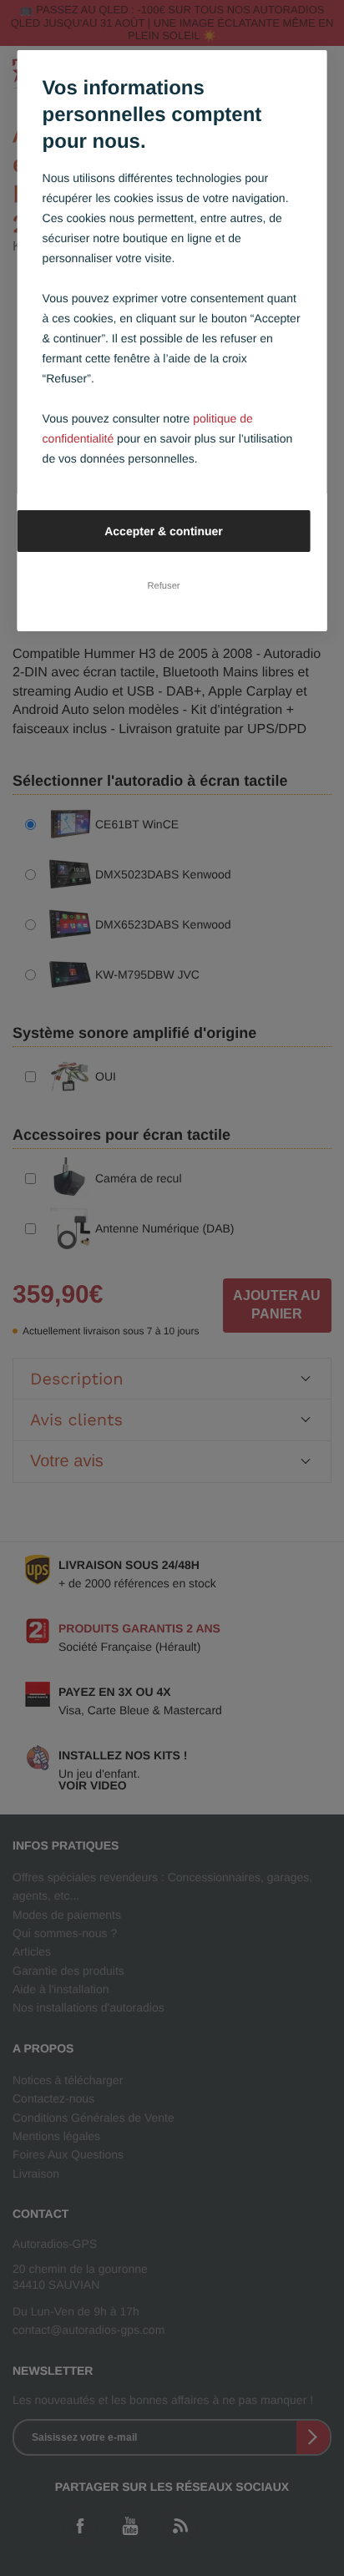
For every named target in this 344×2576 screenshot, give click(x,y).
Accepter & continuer (164, 531)
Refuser (163, 586)
